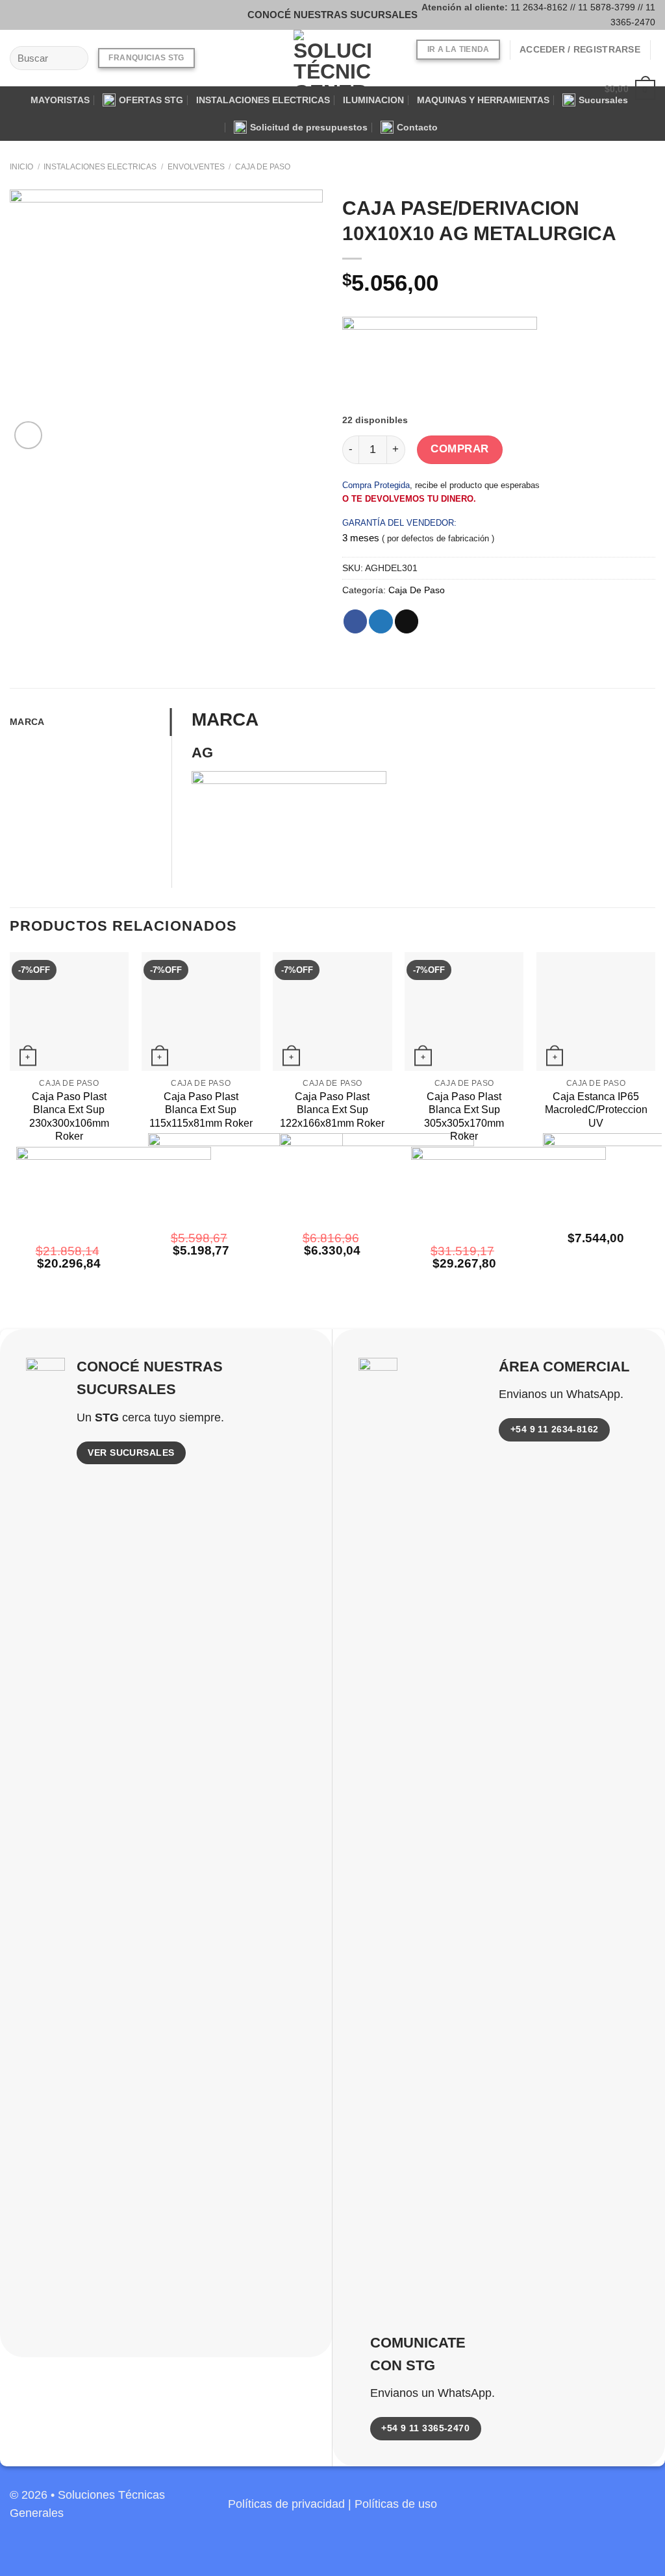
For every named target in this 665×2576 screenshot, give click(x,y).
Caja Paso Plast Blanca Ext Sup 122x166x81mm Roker (332, 1110)
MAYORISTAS (60, 100)
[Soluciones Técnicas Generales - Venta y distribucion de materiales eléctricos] (332, 58)
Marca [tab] (27, 722)
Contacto (417, 127)
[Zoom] (28, 435)
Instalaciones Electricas (100, 167)
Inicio (21, 167)
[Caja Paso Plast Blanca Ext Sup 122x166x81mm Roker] (332, 1012)
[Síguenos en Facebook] (19, 15)
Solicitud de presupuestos (309, 127)
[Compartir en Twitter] (381, 621)
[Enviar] (75, 58)
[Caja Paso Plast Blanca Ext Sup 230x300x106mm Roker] (69, 1012)
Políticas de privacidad (286, 2504)
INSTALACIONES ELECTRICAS (263, 100)
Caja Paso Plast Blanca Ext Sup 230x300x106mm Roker (69, 1117)
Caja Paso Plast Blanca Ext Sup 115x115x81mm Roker (201, 1110)
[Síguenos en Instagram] (38, 15)
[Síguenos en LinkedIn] (644, 2511)
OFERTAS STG (151, 100)
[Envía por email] (407, 621)
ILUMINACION (373, 100)
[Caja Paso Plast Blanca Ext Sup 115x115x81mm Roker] (201, 1012)
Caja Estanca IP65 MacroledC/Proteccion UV (596, 1110)
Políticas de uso (396, 2504)
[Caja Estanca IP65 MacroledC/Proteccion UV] (596, 1012)
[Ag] (440, 365)
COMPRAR (460, 449)
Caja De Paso (263, 167)
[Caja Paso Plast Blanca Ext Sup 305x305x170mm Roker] (464, 1012)
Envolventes (196, 167)
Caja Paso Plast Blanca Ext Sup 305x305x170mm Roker (464, 1117)
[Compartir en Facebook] (355, 621)
